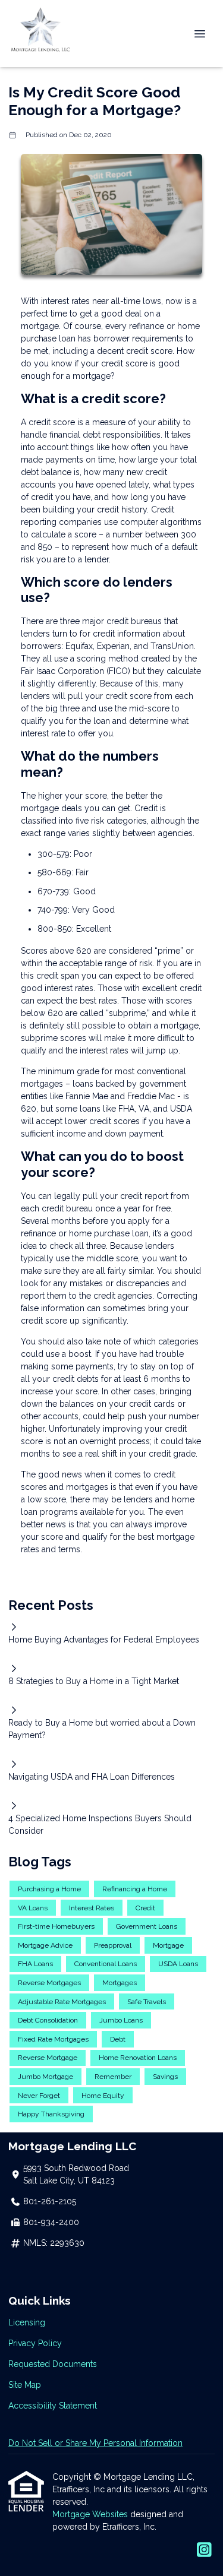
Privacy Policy (35, 2343)
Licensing (27, 2322)
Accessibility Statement (53, 2406)
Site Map (25, 2385)
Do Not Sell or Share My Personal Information (95, 2443)
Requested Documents (53, 2364)
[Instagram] (204, 2550)
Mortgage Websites (91, 2514)
